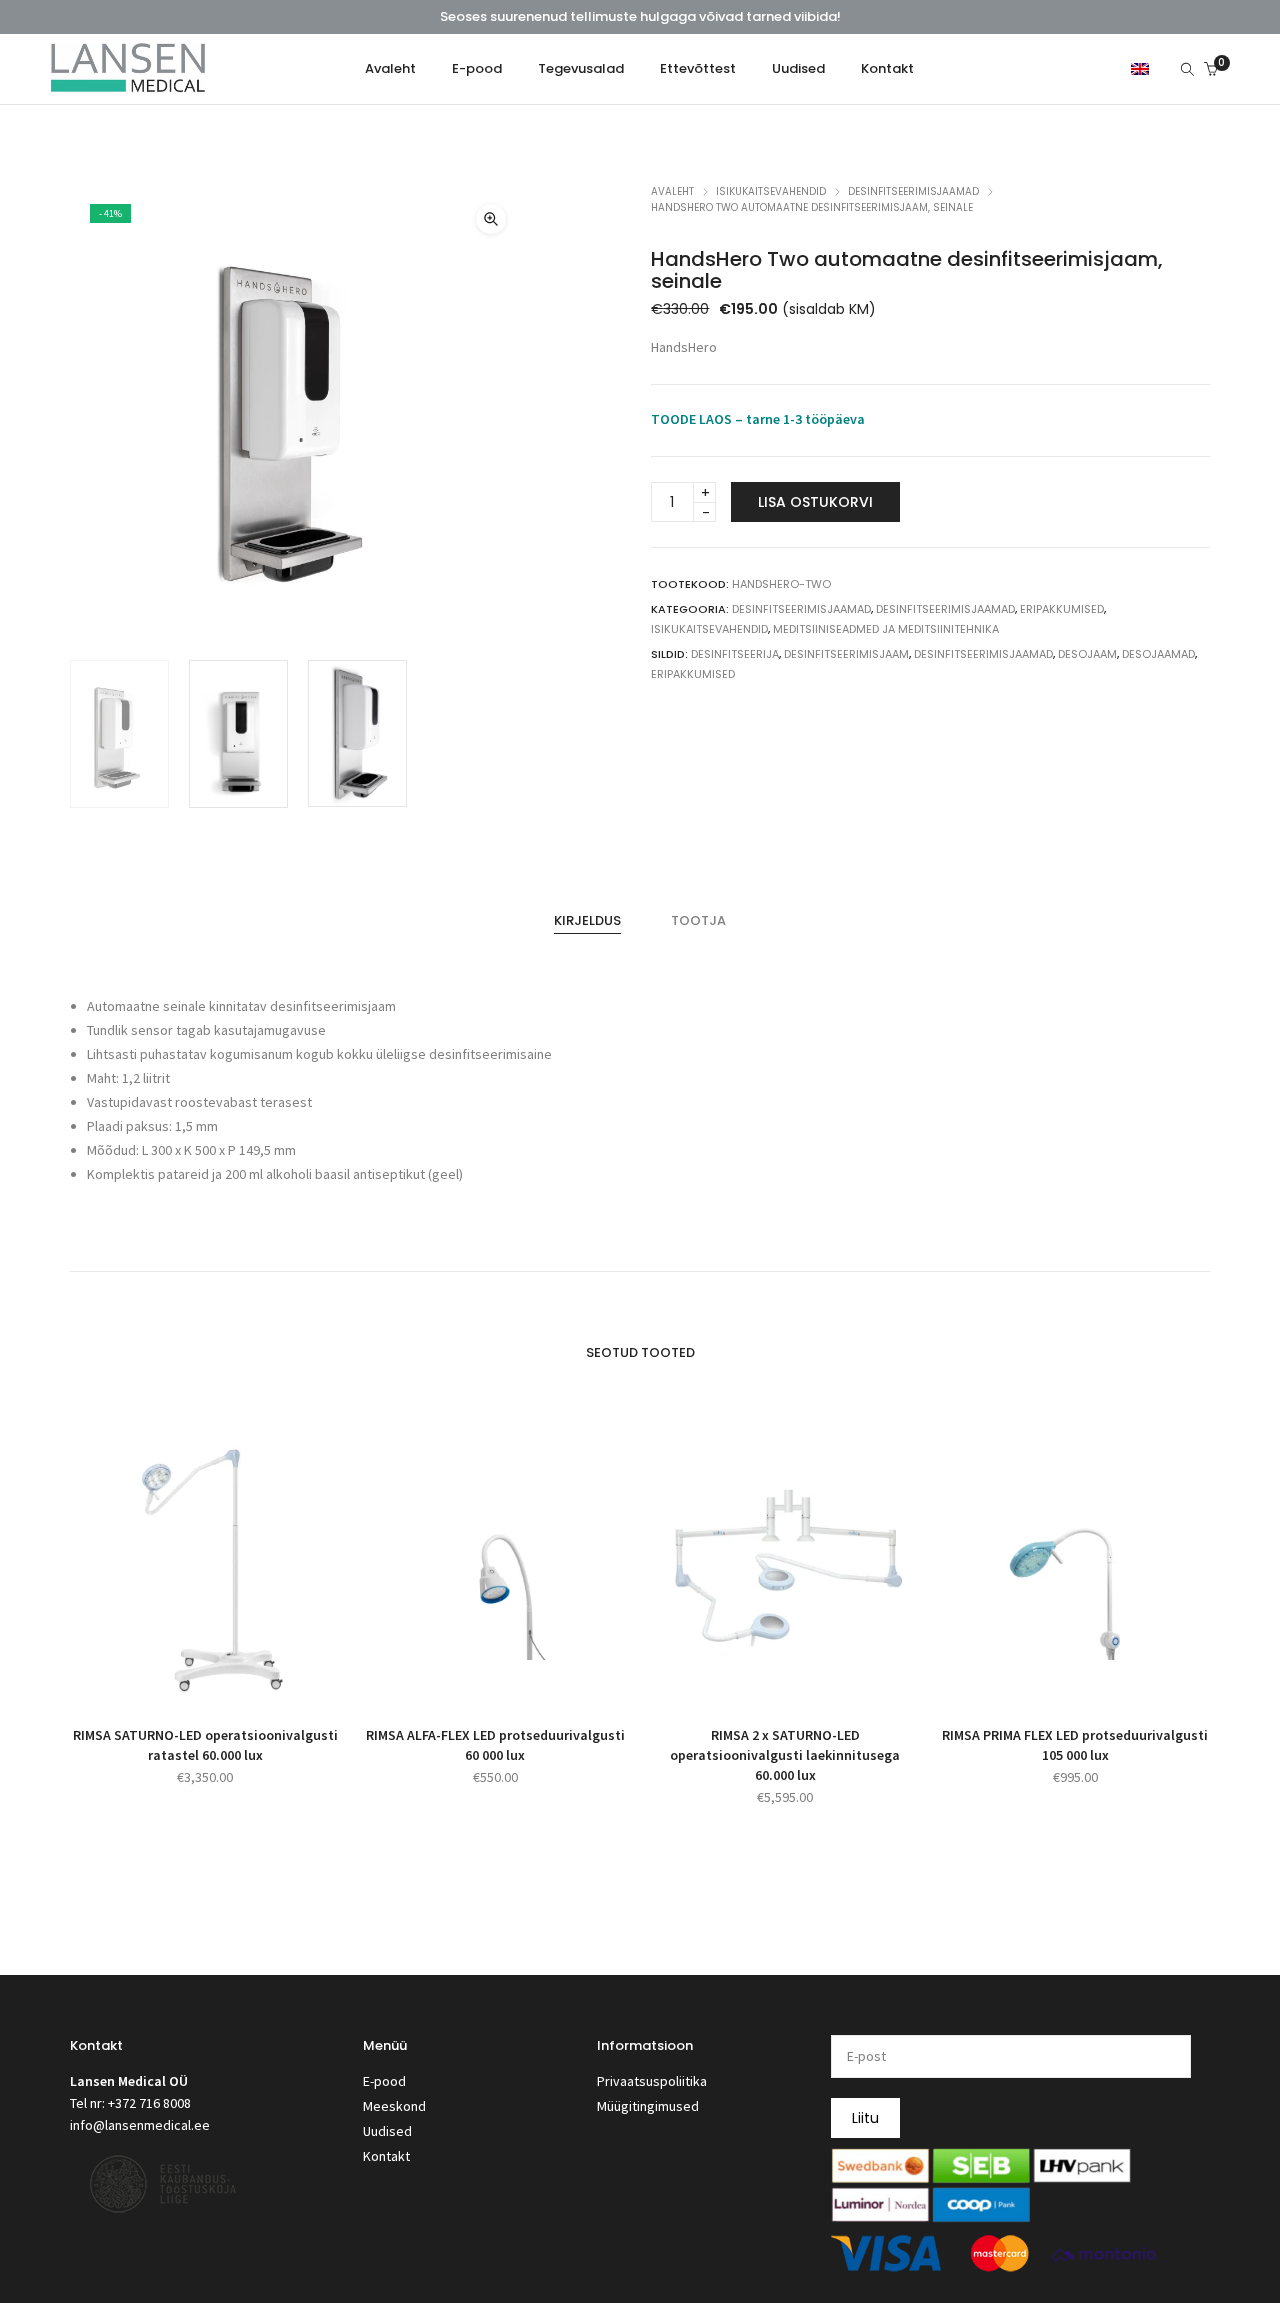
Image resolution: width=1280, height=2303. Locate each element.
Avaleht (672, 191)
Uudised (387, 2131)
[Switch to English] (1140, 68)
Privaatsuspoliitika (652, 2081)
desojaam (1087, 654)
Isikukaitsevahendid (771, 191)
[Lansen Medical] (128, 84)
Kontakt (386, 2156)
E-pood (384, 2081)
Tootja (698, 920)
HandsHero (684, 347)
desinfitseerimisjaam (846, 654)
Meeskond (394, 2106)
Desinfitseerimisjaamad (913, 191)
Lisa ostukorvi (815, 502)
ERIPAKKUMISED (1062, 609)
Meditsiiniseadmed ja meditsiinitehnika (886, 629)
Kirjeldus (587, 920)
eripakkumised (693, 674)
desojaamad (1158, 654)
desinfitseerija (735, 654)
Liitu (865, 2118)
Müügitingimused (648, 2106)
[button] (491, 219)
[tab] (587, 921)
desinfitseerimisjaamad (983, 654)
